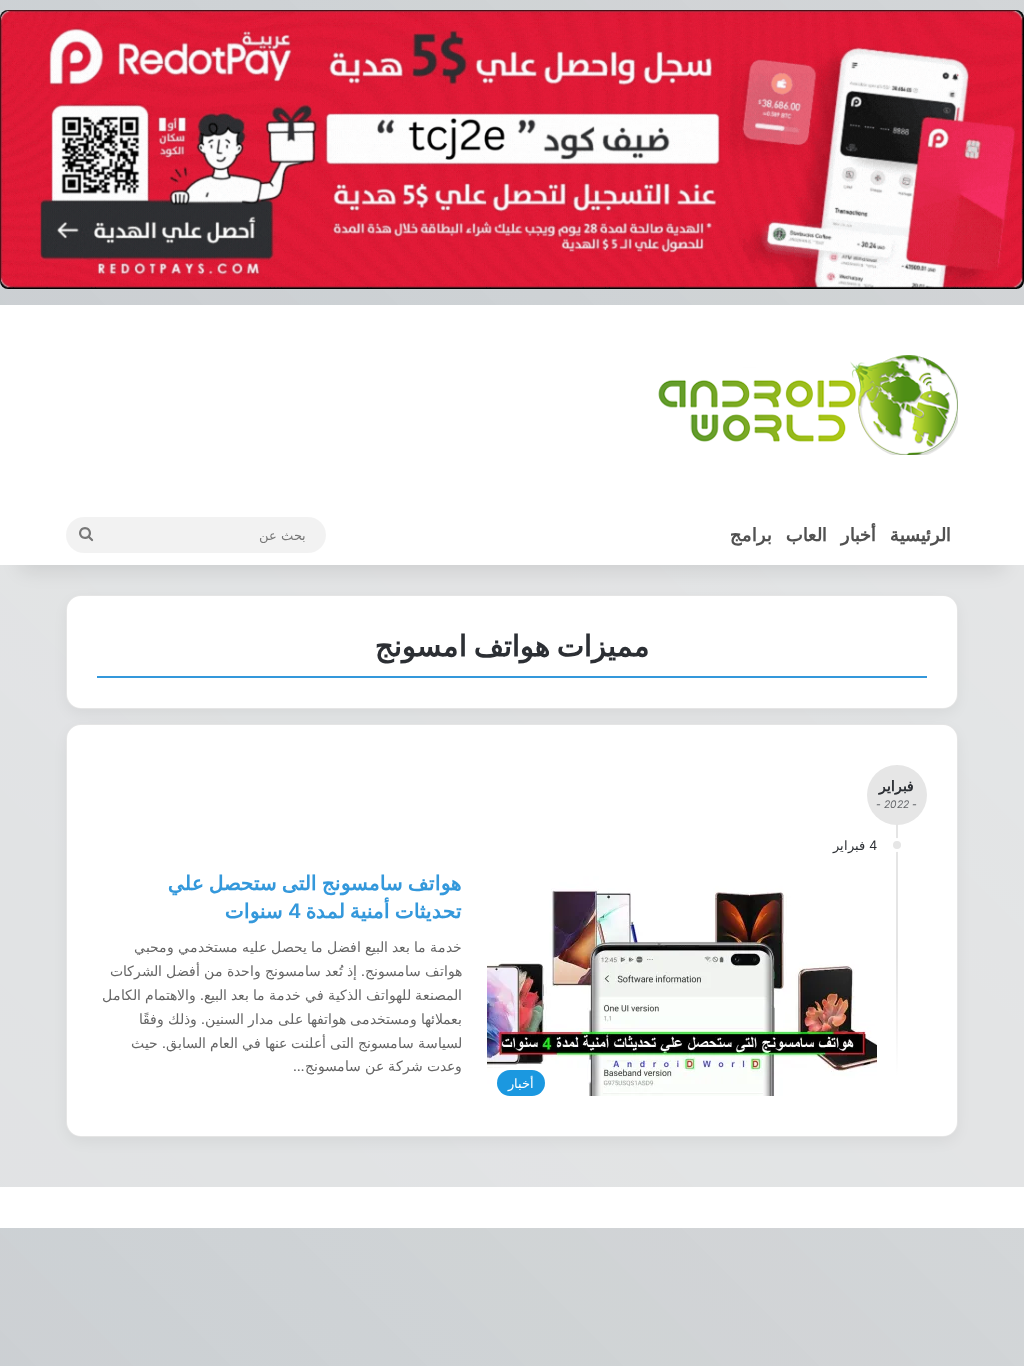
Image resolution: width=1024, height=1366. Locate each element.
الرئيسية (920, 534)
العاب (806, 534)
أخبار (858, 534)
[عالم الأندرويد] (808, 405)
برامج (751, 534)
